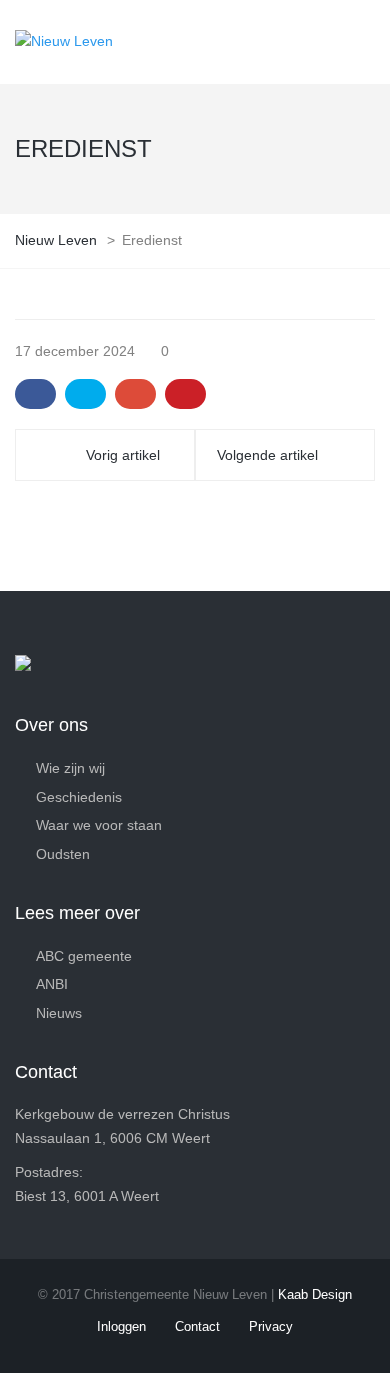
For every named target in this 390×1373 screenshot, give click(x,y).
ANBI (52, 984)
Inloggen (121, 1326)
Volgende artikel (267, 455)
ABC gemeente (84, 956)
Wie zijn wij (70, 768)
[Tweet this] (85, 394)
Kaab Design (315, 1294)
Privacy (271, 1326)
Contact (197, 1326)
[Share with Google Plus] (135, 394)
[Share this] (35, 394)
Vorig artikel (123, 455)
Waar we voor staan (99, 825)
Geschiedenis (79, 797)
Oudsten (63, 854)
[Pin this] (185, 394)
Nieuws (59, 1013)
